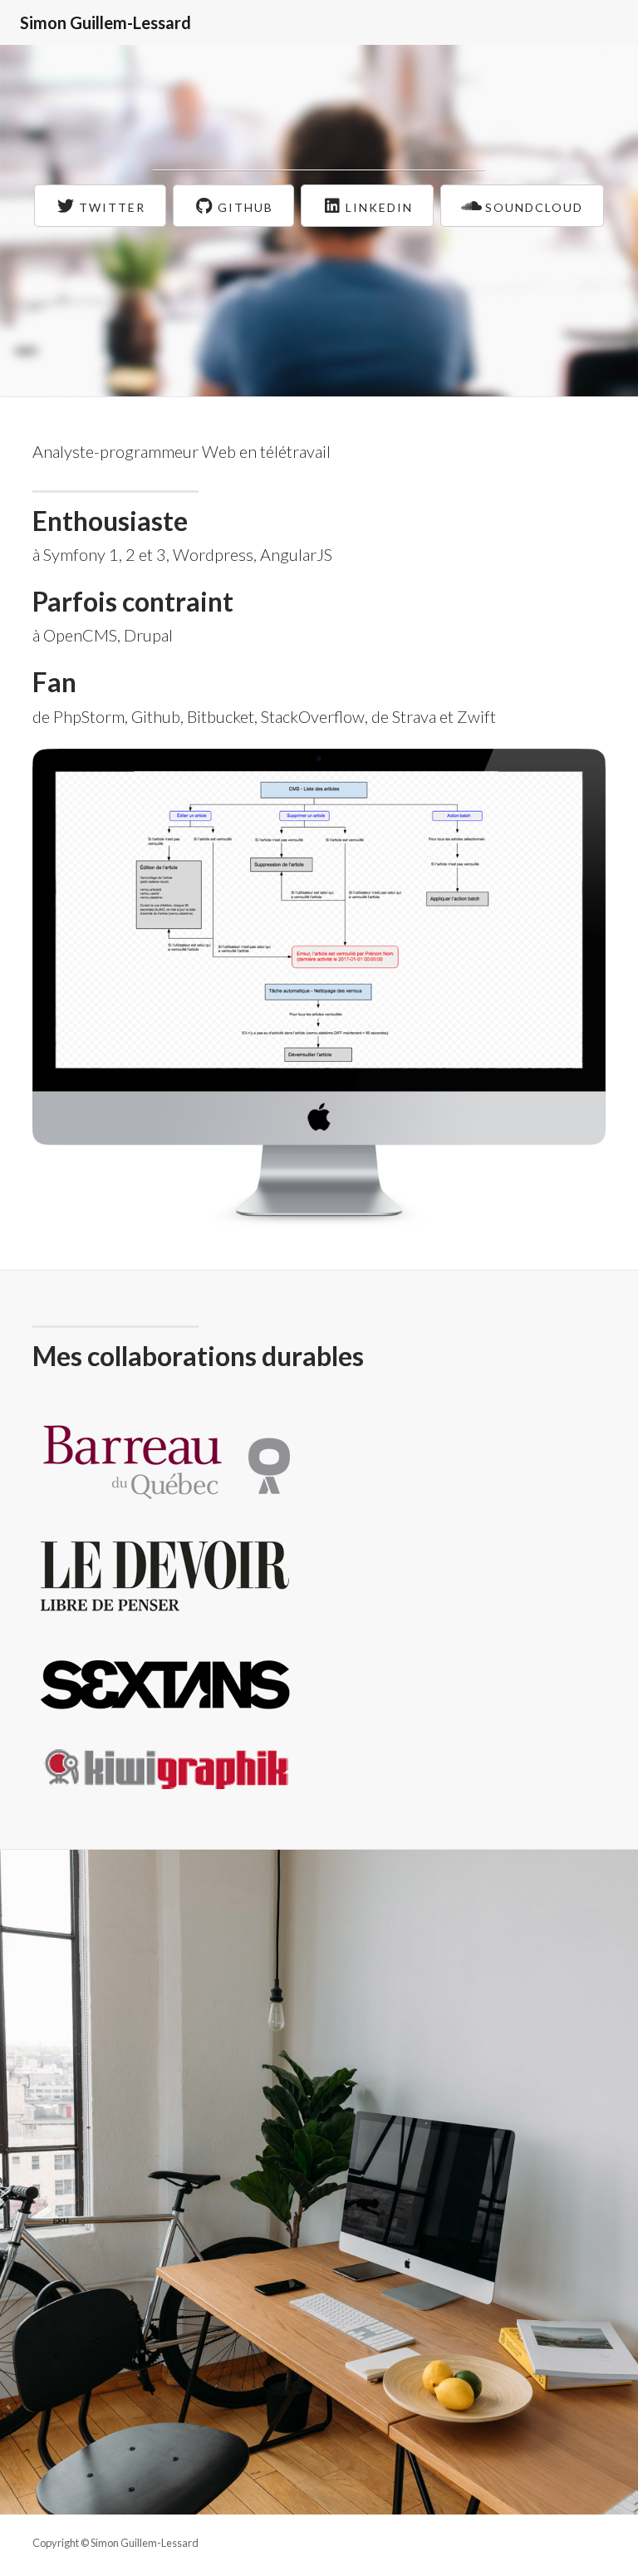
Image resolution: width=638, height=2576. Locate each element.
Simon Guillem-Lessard (106, 22)
